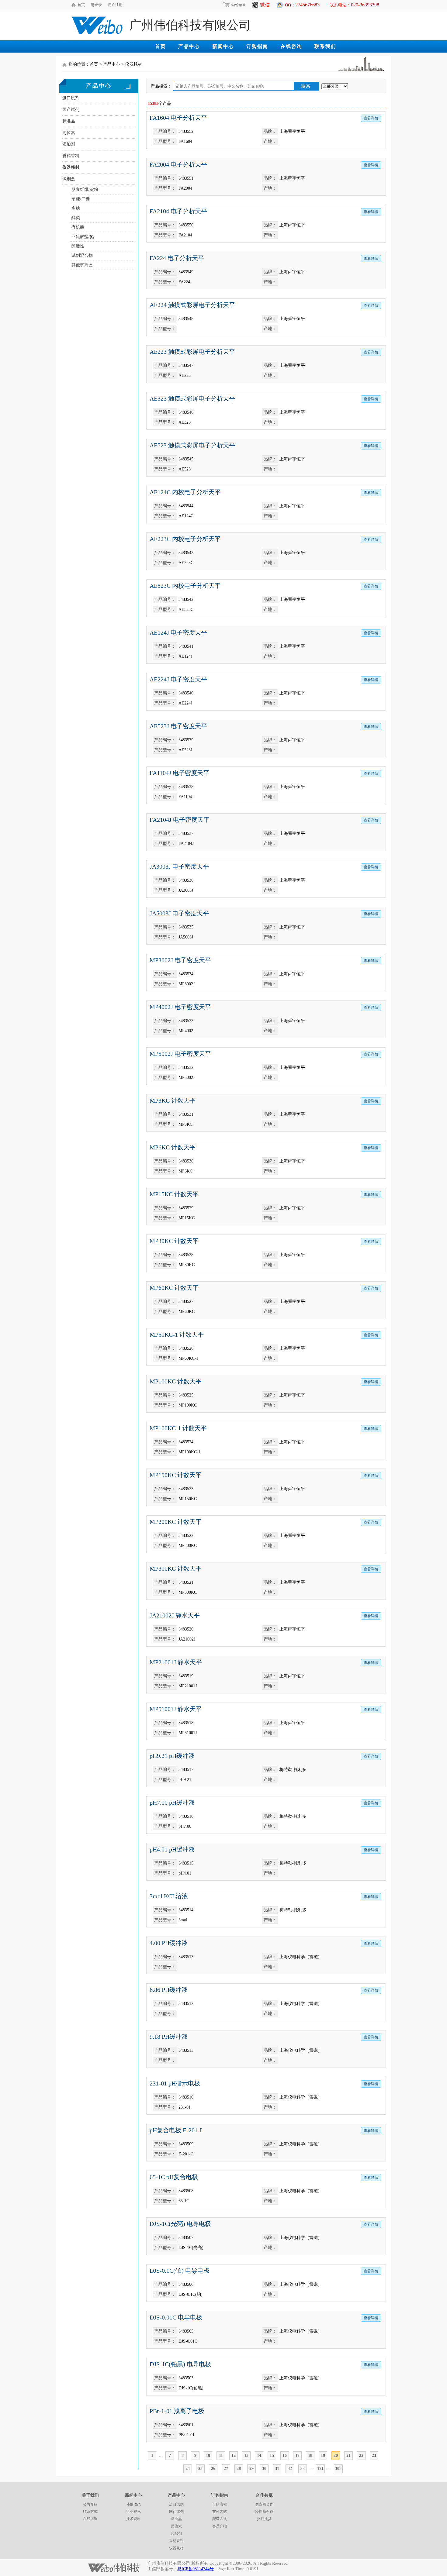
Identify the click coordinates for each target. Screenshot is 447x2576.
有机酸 (78, 227)
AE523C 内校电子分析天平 (185, 586)
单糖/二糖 (81, 199)
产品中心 (189, 46)
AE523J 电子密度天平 (178, 726)
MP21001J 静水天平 (176, 1662)
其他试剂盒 (82, 265)
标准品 (69, 121)
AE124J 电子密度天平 (178, 632)
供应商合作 (264, 2504)
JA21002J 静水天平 (175, 1615)
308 (338, 2469)
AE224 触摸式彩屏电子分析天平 (192, 305)
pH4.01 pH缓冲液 (172, 1849)
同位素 (69, 133)
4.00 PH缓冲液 (169, 1943)
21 (348, 2455)
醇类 (76, 218)
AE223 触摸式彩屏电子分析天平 (192, 352)
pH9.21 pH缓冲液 (172, 1756)
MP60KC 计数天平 (174, 1288)
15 (272, 2455)
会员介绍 (220, 2526)
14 (259, 2455)
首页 (81, 5)
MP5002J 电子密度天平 (180, 1054)
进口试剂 (71, 98)
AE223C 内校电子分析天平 (185, 539)
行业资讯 (133, 2512)
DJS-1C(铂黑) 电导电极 (180, 2364)
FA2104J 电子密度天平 (180, 820)
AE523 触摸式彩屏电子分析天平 (192, 445)
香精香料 (71, 156)
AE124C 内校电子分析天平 (185, 492)
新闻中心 (223, 46)
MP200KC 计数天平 (176, 1522)
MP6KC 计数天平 (173, 1147)
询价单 (238, 5)
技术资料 (133, 2519)
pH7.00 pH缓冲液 (172, 1803)
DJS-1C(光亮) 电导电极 (180, 2224)
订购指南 (257, 46)
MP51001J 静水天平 (176, 1709)
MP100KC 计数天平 (176, 1381)
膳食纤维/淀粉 (85, 189)
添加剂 (69, 144)
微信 (265, 5)
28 (239, 2469)
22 (361, 2455)
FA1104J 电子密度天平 (179, 773)
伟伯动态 (133, 2504)
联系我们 (325, 46)
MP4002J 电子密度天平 (180, 1007)
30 (264, 2469)
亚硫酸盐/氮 (83, 237)
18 (310, 2455)
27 (226, 2469)
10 (208, 2455)
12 (234, 2455)
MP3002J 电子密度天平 (180, 960)
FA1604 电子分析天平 (178, 118)
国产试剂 (71, 110)
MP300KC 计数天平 (176, 1569)
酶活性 (78, 246)
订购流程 (220, 2504)
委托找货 (264, 2519)
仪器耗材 (71, 167)
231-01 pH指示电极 (175, 2083)
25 (200, 2469)
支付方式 (220, 2512)
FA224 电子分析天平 (177, 258)
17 (297, 2455)
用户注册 (115, 5)
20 (336, 2455)
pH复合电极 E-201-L (177, 2130)
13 (246, 2455)
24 (188, 2469)
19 (323, 2455)
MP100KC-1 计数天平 (178, 1428)
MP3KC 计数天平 (173, 1100)
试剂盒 (69, 179)
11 (221, 2455)
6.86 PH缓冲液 (169, 1990)
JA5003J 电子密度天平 (179, 913)
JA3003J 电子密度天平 (179, 866)
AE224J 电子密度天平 (178, 679)
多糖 (76, 208)
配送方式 (220, 2519)
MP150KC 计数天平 (176, 1475)
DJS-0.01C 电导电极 (176, 2317)
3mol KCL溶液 (169, 1896)
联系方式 (90, 2512)
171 (320, 2469)
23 (374, 2455)
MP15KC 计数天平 (174, 1194)
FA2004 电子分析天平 (178, 164)
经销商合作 (264, 2512)
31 (277, 2469)
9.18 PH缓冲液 (169, 2037)
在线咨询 (291, 46)
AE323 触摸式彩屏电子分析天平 (192, 398)
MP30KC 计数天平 (174, 1241)
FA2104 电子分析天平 (178, 211)
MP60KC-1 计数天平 (177, 1334)
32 (290, 2469)
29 (251, 2469)
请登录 (96, 5)
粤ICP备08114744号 (196, 2569)
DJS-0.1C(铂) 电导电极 (180, 2271)
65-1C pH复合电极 (174, 2177)
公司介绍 (90, 2504)
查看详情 (371, 118)
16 (285, 2455)
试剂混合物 (82, 255)
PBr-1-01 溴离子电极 (177, 2411)
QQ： (302, 5)
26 (213, 2469)
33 (303, 2469)
